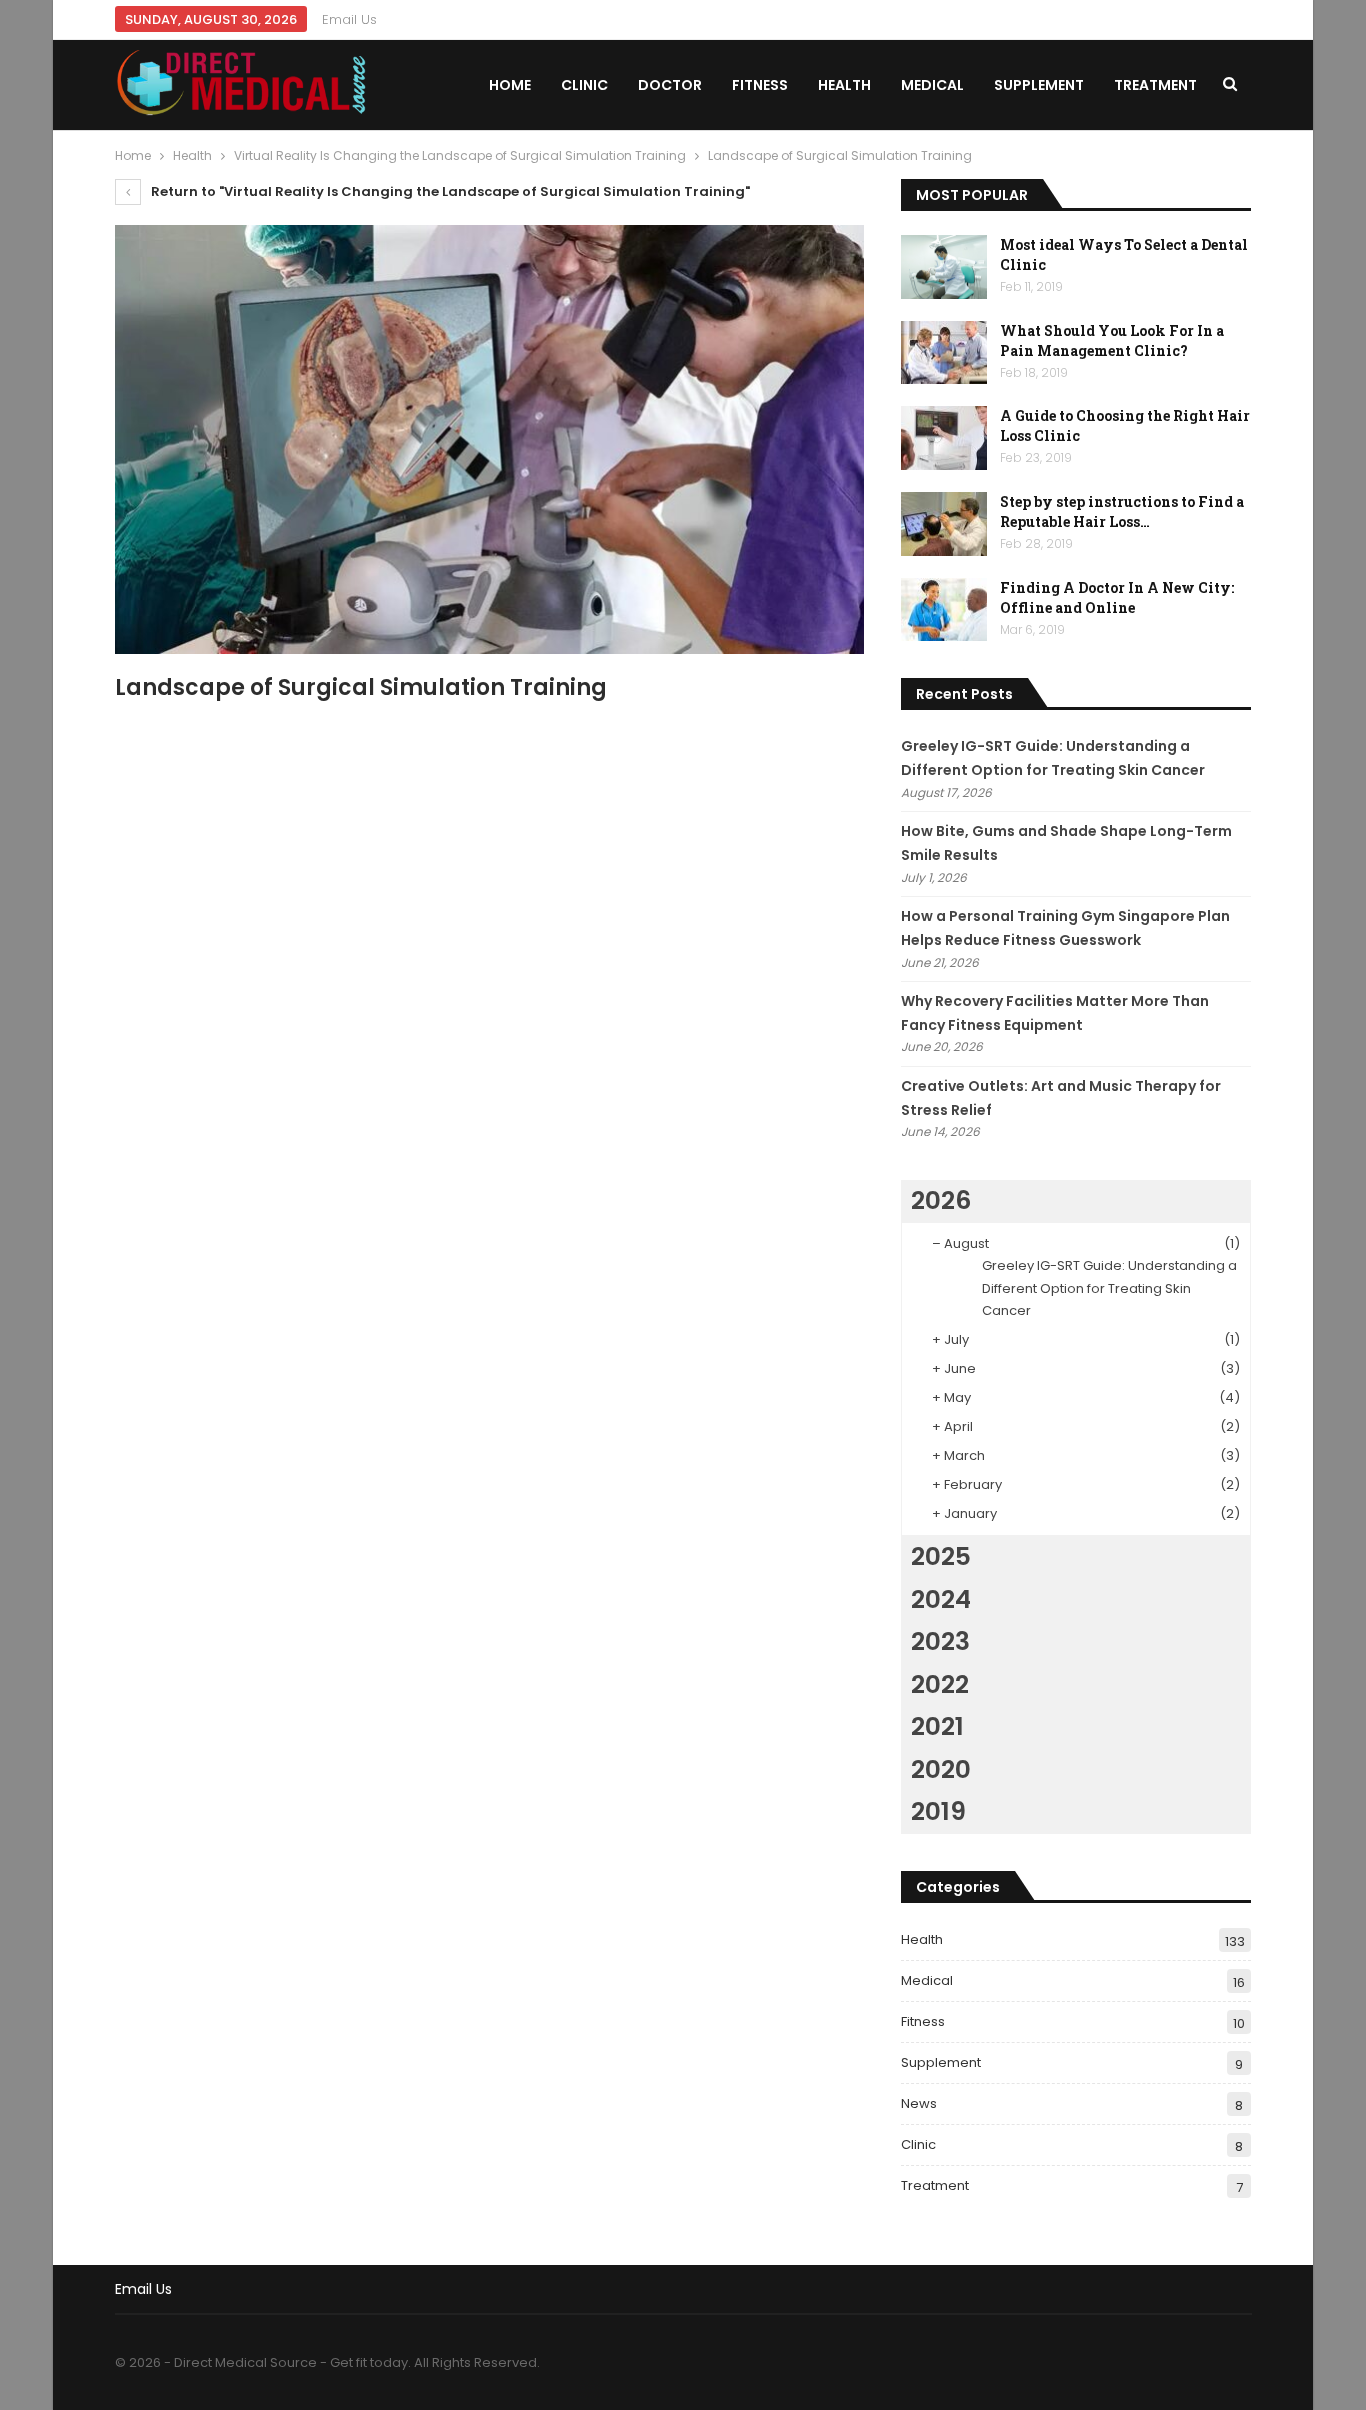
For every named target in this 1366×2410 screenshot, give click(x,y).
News (919, 2103)
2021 (937, 1726)
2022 (940, 1684)
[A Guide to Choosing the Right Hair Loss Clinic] (944, 438)
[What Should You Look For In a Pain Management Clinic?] (944, 353)
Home (510, 85)
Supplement (1039, 85)
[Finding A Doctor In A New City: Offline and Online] (944, 610)
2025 (941, 1556)
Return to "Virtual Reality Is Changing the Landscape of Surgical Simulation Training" (449, 191)
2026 (941, 1200)
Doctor (670, 85)
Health (844, 85)
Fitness (760, 85)
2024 (941, 1599)
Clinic (584, 85)
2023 (940, 1641)
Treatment (1155, 85)
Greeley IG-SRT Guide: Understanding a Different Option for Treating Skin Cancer (1109, 1287)
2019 (938, 1811)
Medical (932, 85)
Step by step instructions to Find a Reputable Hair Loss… (1122, 511)
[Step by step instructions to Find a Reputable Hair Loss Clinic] (944, 524)
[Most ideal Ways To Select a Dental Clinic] (944, 267)
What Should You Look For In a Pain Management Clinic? (1112, 340)
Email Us (349, 19)
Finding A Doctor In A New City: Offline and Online (1117, 597)
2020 (941, 1769)
